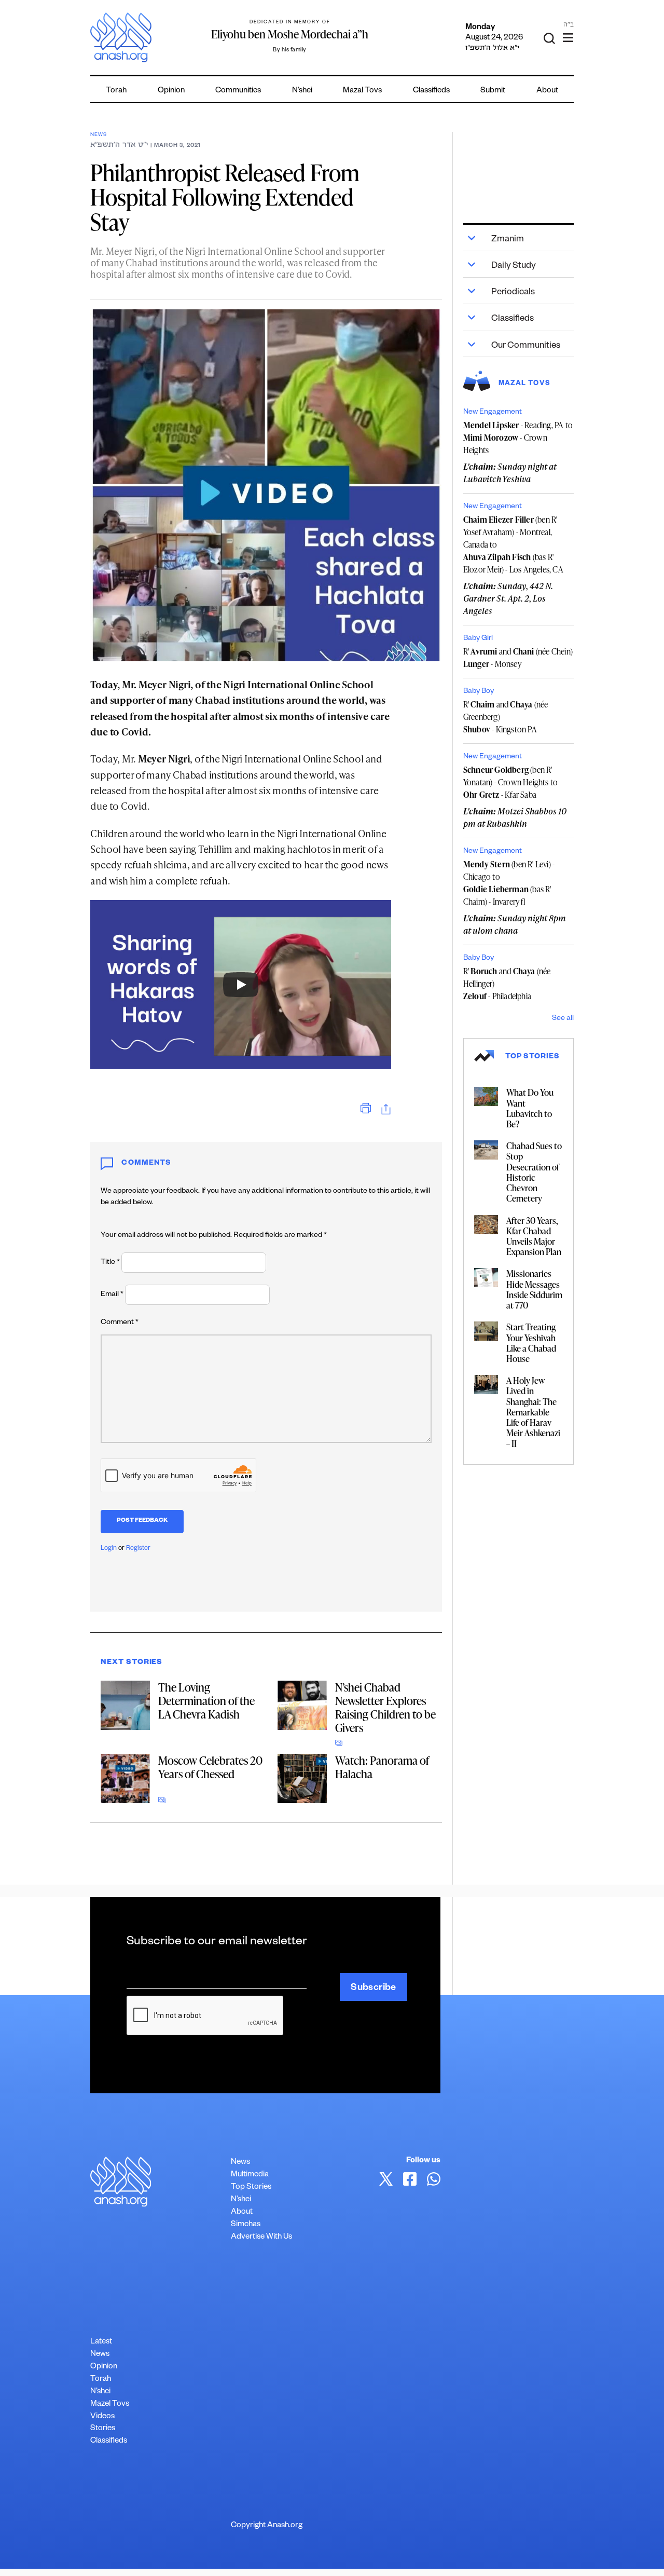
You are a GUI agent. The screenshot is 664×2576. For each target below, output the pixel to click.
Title (110, 1263)
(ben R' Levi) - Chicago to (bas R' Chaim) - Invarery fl (509, 883)
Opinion (171, 91)
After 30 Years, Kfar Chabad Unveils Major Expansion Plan (534, 1236)
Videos (102, 2417)
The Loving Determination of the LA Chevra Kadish (206, 1701)
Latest (101, 2342)
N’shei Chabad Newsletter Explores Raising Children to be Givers (385, 1707)
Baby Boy (479, 692)
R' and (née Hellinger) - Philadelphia (507, 984)
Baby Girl (478, 639)
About (547, 91)
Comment (120, 1323)
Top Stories (251, 2187)
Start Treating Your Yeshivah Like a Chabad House (531, 1342)
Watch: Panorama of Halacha (382, 1767)
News (98, 135)
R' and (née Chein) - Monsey (518, 658)
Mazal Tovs (362, 91)
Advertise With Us (261, 2237)
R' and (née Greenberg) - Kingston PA (506, 717)
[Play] (241, 985)
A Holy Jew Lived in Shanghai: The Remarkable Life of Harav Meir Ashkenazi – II (533, 1412)
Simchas (246, 2225)
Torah (116, 91)
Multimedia (250, 2175)
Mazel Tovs (110, 2404)
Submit (493, 91)
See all (563, 1019)
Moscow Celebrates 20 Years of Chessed (210, 1767)
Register (138, 1549)
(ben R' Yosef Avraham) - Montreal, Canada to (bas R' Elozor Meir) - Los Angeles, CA (513, 544)
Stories (103, 2429)
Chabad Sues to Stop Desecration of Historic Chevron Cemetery (534, 1172)
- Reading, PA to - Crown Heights (518, 438)
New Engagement (493, 413)
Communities (238, 91)
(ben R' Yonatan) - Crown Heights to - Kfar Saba (510, 782)
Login (109, 1549)
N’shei (302, 91)
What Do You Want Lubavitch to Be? (530, 1108)
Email (112, 1295)
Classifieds (431, 91)
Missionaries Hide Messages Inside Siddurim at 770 (534, 1289)
